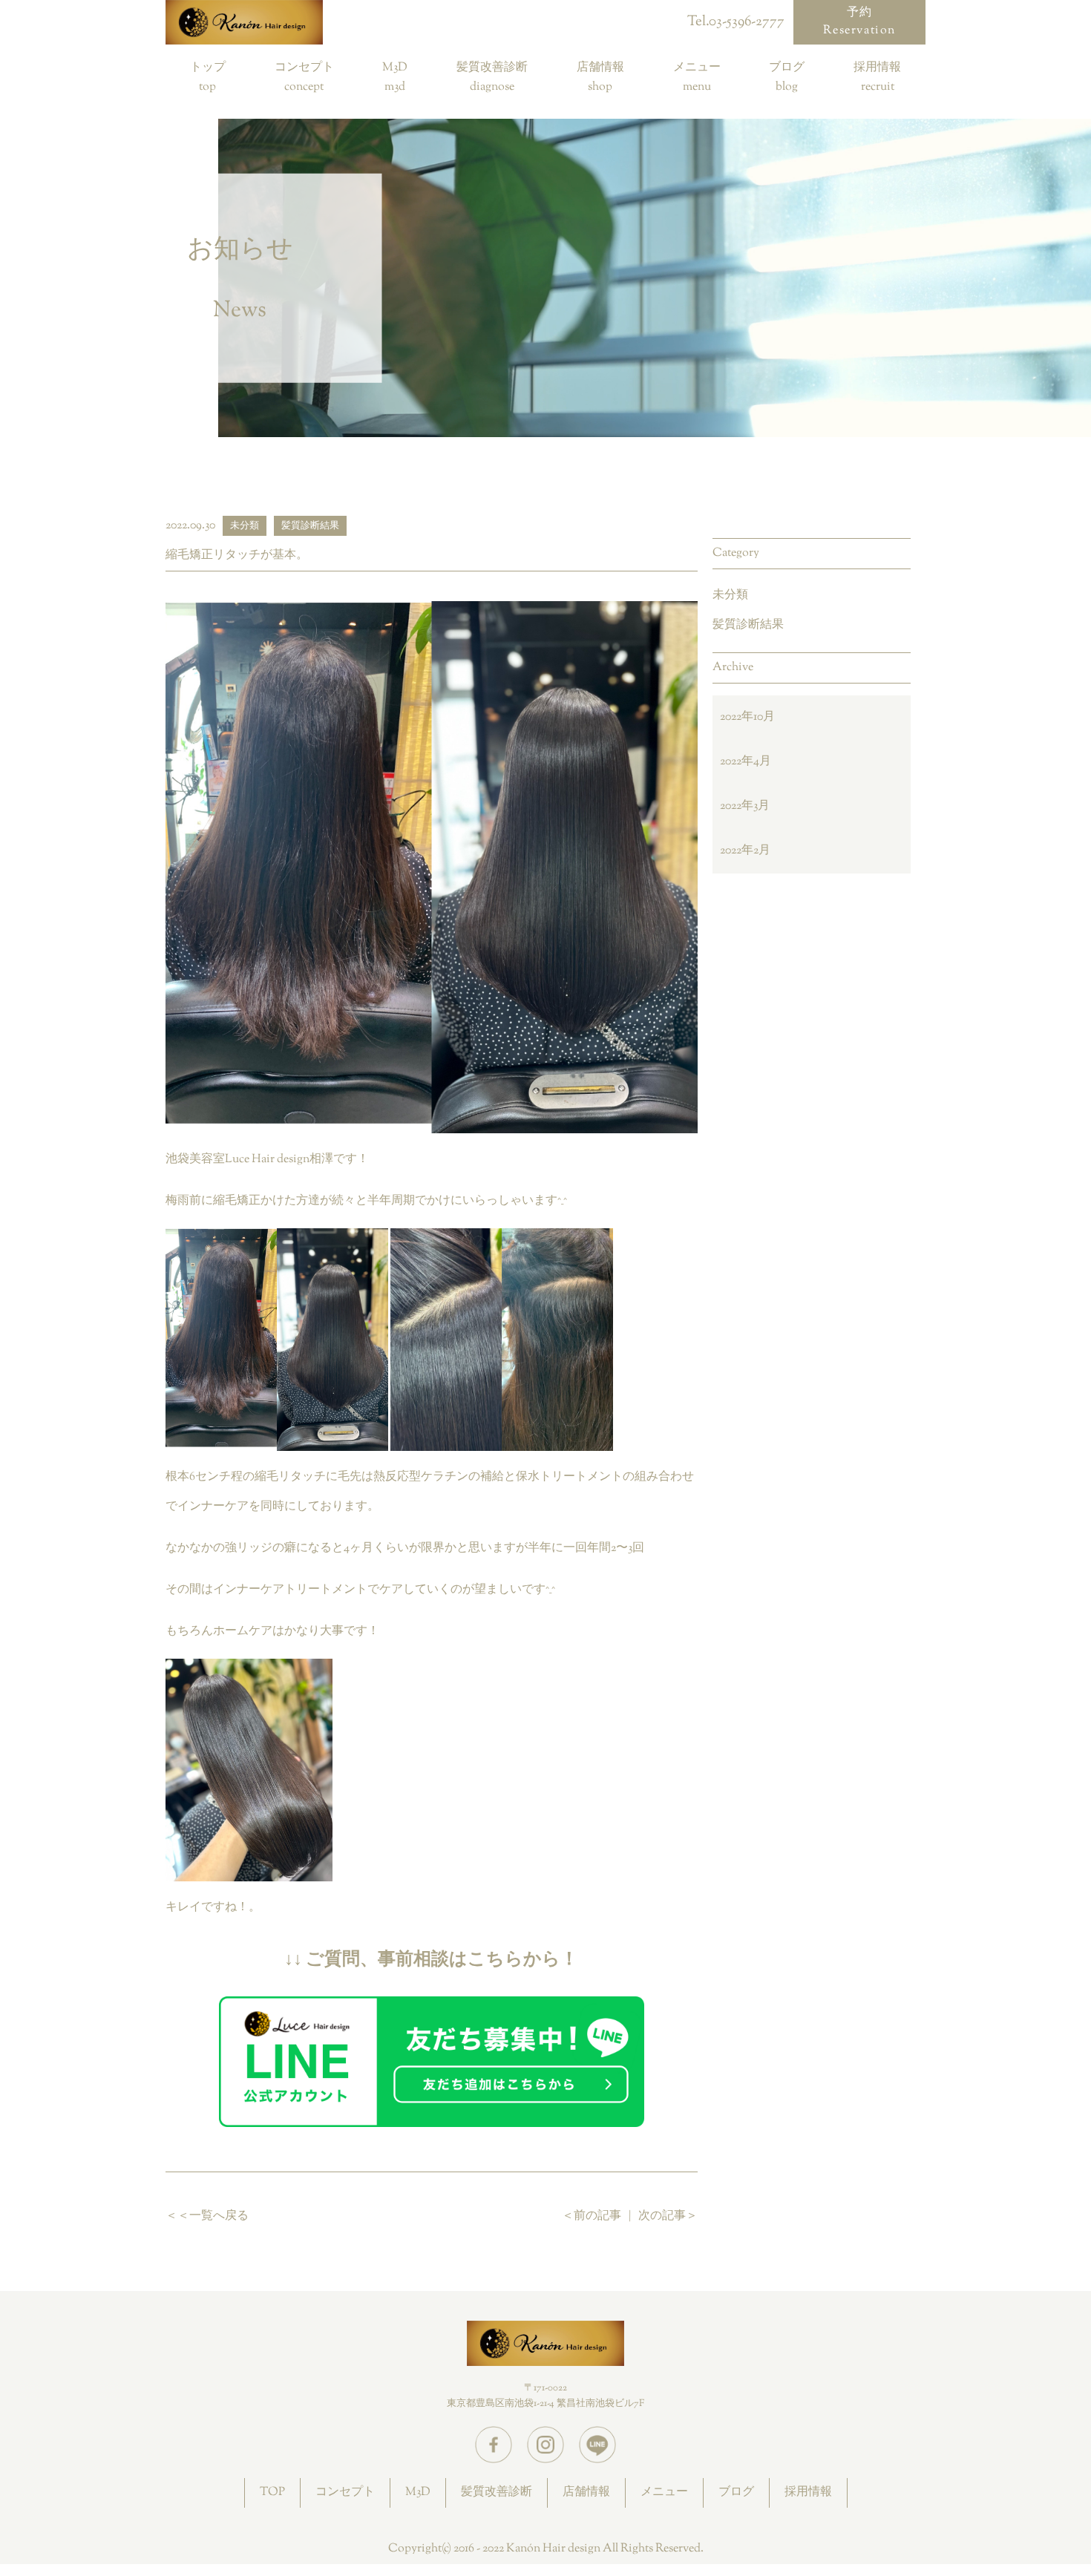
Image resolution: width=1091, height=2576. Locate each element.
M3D (395, 69)
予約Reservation (859, 22)
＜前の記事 (592, 2216)
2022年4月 (746, 762)
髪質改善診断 (492, 69)
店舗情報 (600, 69)
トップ (208, 69)
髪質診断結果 (748, 625)
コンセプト (304, 69)
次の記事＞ (668, 2216)
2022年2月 (745, 851)
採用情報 (877, 69)
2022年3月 (745, 806)
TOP (272, 2493)
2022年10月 (747, 717)
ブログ (787, 69)
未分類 (730, 596)
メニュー (697, 69)
